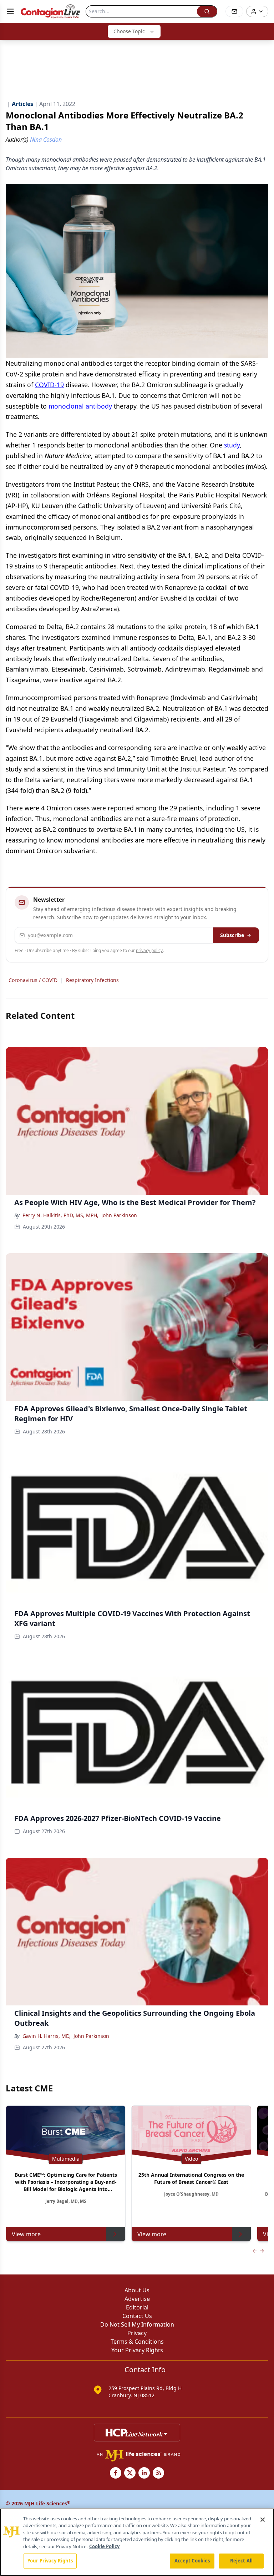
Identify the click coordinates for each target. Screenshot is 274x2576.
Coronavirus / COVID (33, 980)
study (232, 445)
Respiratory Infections (92, 980)
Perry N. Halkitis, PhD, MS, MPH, (60, 1215)
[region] (137, 2542)
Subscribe (232, 935)
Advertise (137, 2299)
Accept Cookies (192, 2561)
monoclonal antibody (80, 406)
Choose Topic (129, 31)
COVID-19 (49, 385)
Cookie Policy (104, 2546)
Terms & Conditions (137, 2342)
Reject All (241, 2561)
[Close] (263, 2520)
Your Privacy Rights (137, 2350)
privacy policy (149, 950)
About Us (137, 2290)
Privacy (137, 2333)
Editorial (137, 2307)
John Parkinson (119, 1215)
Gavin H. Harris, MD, (47, 2036)
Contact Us (137, 2316)
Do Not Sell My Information (137, 2324)
